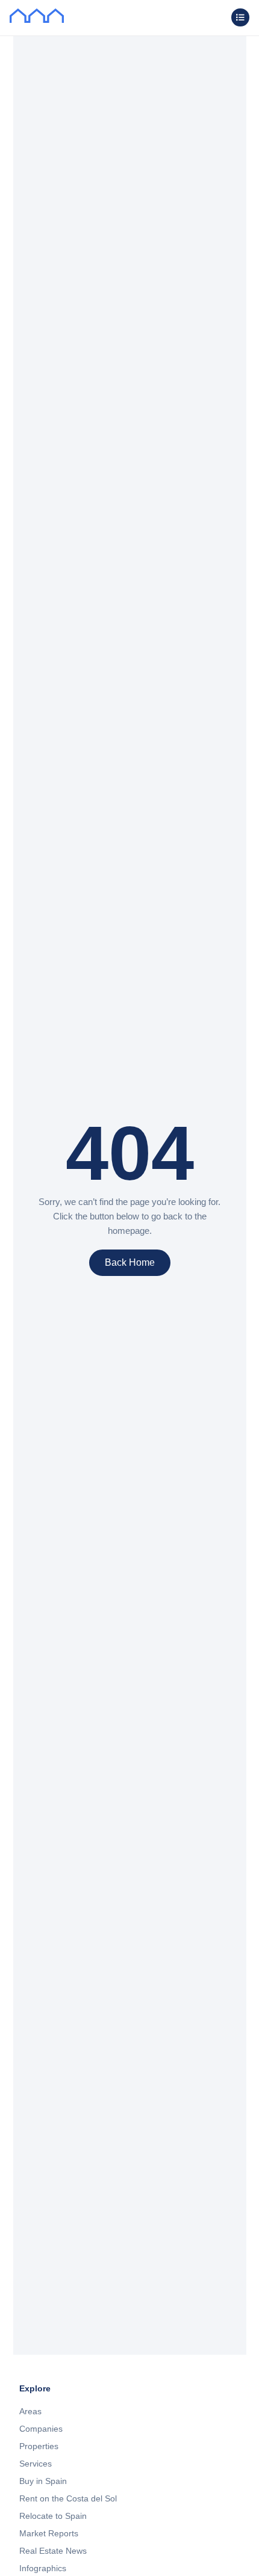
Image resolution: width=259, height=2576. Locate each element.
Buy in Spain (43, 2481)
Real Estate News (53, 2551)
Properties (39, 2446)
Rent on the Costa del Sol (68, 2498)
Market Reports (49, 2533)
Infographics (43, 2568)
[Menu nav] (240, 17)
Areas (30, 2411)
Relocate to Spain (53, 2516)
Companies (41, 2429)
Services (36, 2464)
